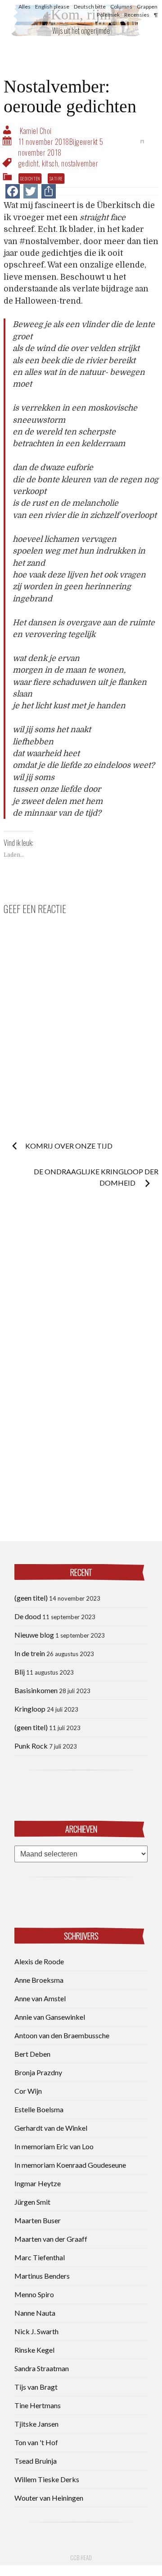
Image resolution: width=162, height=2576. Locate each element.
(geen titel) (31, 1598)
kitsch (50, 163)
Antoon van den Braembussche (62, 2035)
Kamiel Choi (36, 131)
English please (52, 7)
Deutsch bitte (90, 7)
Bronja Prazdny (38, 2072)
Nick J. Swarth (36, 2331)
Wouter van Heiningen (49, 2498)
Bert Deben (32, 2054)
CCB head (81, 2558)
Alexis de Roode (39, 1961)
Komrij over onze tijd (69, 1146)
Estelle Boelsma (39, 2109)
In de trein (30, 1653)
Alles (25, 7)
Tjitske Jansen (36, 2424)
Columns (121, 7)
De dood (28, 1616)
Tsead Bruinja (36, 2461)
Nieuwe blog (34, 1635)
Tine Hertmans (38, 2405)
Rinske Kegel (34, 2350)
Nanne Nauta (35, 2313)
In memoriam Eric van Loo (54, 2146)
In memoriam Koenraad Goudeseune (70, 2165)
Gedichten (30, 178)
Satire (56, 178)
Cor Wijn (28, 2091)
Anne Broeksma (39, 1980)
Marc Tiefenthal (40, 2257)
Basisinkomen (36, 1690)
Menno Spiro (34, 2294)
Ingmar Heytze (38, 2183)
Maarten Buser (38, 2220)
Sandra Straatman (42, 2368)
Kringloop (30, 1709)
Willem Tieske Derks (47, 2479)
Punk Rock (31, 1746)
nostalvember (80, 163)
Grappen (147, 7)
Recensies (137, 15)
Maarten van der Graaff (51, 2239)
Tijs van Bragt (36, 2387)
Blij (20, 1672)
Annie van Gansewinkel (50, 2017)
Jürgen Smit (32, 2202)
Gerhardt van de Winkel (51, 2128)
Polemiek (108, 15)
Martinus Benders (42, 2276)
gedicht (29, 163)
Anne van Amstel (40, 1998)
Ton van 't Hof (36, 2442)
